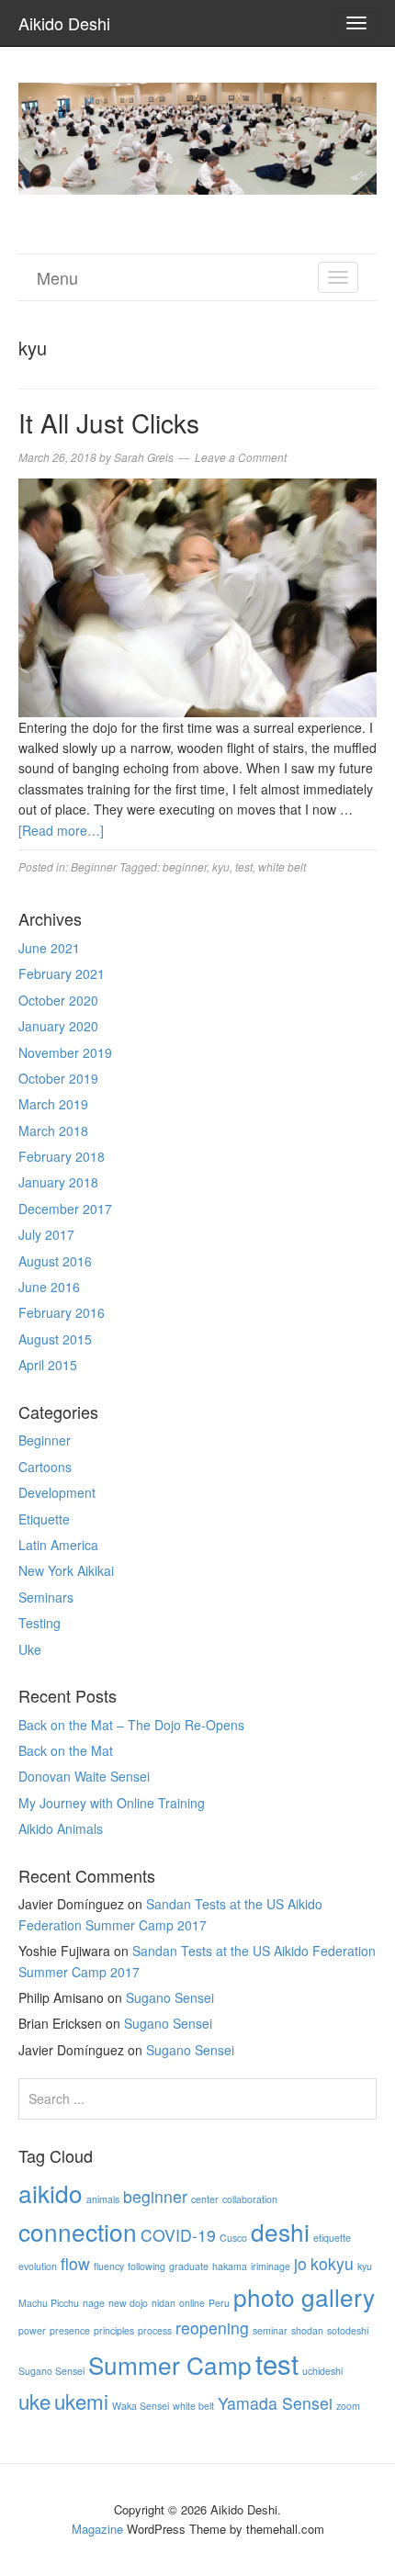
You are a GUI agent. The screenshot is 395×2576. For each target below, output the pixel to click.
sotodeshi (348, 2330)
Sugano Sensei (170, 1997)
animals (103, 2199)
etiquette (332, 2238)
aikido (51, 2193)
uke (34, 2401)
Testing (39, 1623)
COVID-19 (178, 2235)
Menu (57, 277)
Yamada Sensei (275, 2403)
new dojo (128, 2303)
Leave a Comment (241, 457)
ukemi (81, 2401)
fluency (109, 2266)
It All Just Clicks (109, 422)
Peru (219, 2303)
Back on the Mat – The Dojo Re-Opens (131, 1725)
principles (114, 2330)
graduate (189, 2266)
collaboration (250, 2199)
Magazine (97, 2529)
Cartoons (45, 1467)
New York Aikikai (66, 1570)
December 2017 (65, 1209)
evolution (38, 2266)
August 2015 (55, 1339)
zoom (348, 2406)
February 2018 (62, 1156)
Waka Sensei (141, 2406)
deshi (280, 2231)
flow (75, 2263)
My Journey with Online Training (112, 1803)
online (192, 2303)
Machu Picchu (49, 2303)
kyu (221, 866)
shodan (307, 2330)
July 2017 (46, 1234)
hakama (230, 2266)
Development (57, 1492)
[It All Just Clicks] (197, 595)
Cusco (233, 2238)
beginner (185, 866)
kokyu (332, 2263)
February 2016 (62, 1312)
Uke (30, 1649)
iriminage (271, 2266)
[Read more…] (61, 830)
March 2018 (53, 1131)
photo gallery (304, 2296)
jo (300, 2263)
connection (78, 2231)
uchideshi (322, 2371)
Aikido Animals (61, 1828)
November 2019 (65, 1052)
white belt (282, 866)
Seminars (46, 1597)
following (147, 2266)
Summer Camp (170, 2364)
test (244, 866)
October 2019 (58, 1078)
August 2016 (55, 1261)
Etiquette (44, 1519)
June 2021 (49, 948)
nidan (164, 2303)
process (155, 2330)
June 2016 (49, 1287)
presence (70, 2330)
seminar (270, 2330)
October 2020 (58, 1000)
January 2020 (58, 1026)
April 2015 (48, 1365)
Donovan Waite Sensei (84, 1776)
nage (94, 2303)
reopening (212, 2328)
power (32, 2330)
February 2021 (62, 973)
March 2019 (53, 1104)
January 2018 (58, 1182)
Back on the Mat (66, 1750)
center (205, 2199)
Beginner (94, 866)
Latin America (58, 1545)
